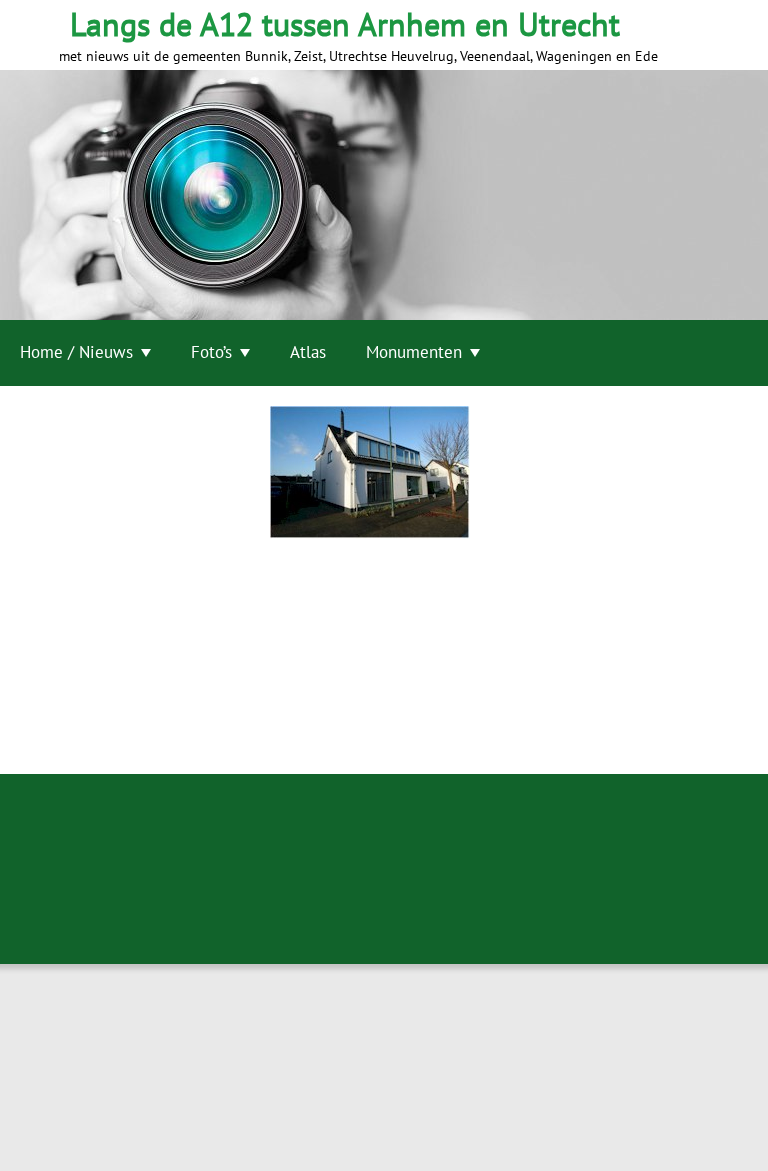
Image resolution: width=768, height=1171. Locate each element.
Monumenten (414, 352)
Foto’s (211, 352)
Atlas (308, 352)
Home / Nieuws (76, 352)
